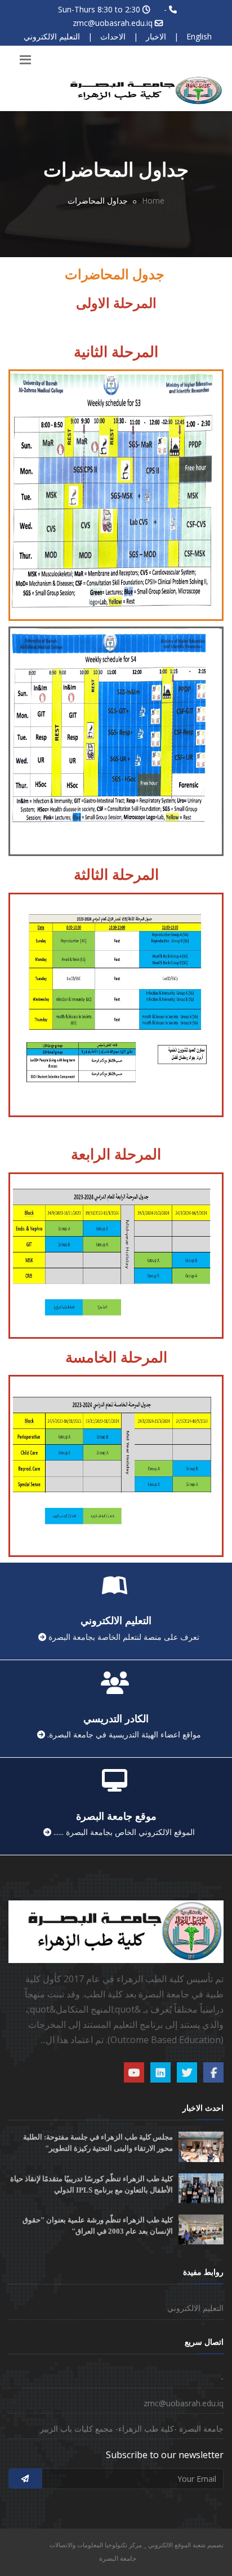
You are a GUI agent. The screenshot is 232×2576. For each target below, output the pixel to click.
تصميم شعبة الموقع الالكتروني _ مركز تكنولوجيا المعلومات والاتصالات (137, 2545)
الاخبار (156, 36)
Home (153, 200)
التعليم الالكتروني (52, 36)
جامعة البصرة (118, 2558)
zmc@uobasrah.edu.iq (113, 23)
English (199, 36)
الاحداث (113, 36)
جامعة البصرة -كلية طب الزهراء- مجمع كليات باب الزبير (132, 2429)
